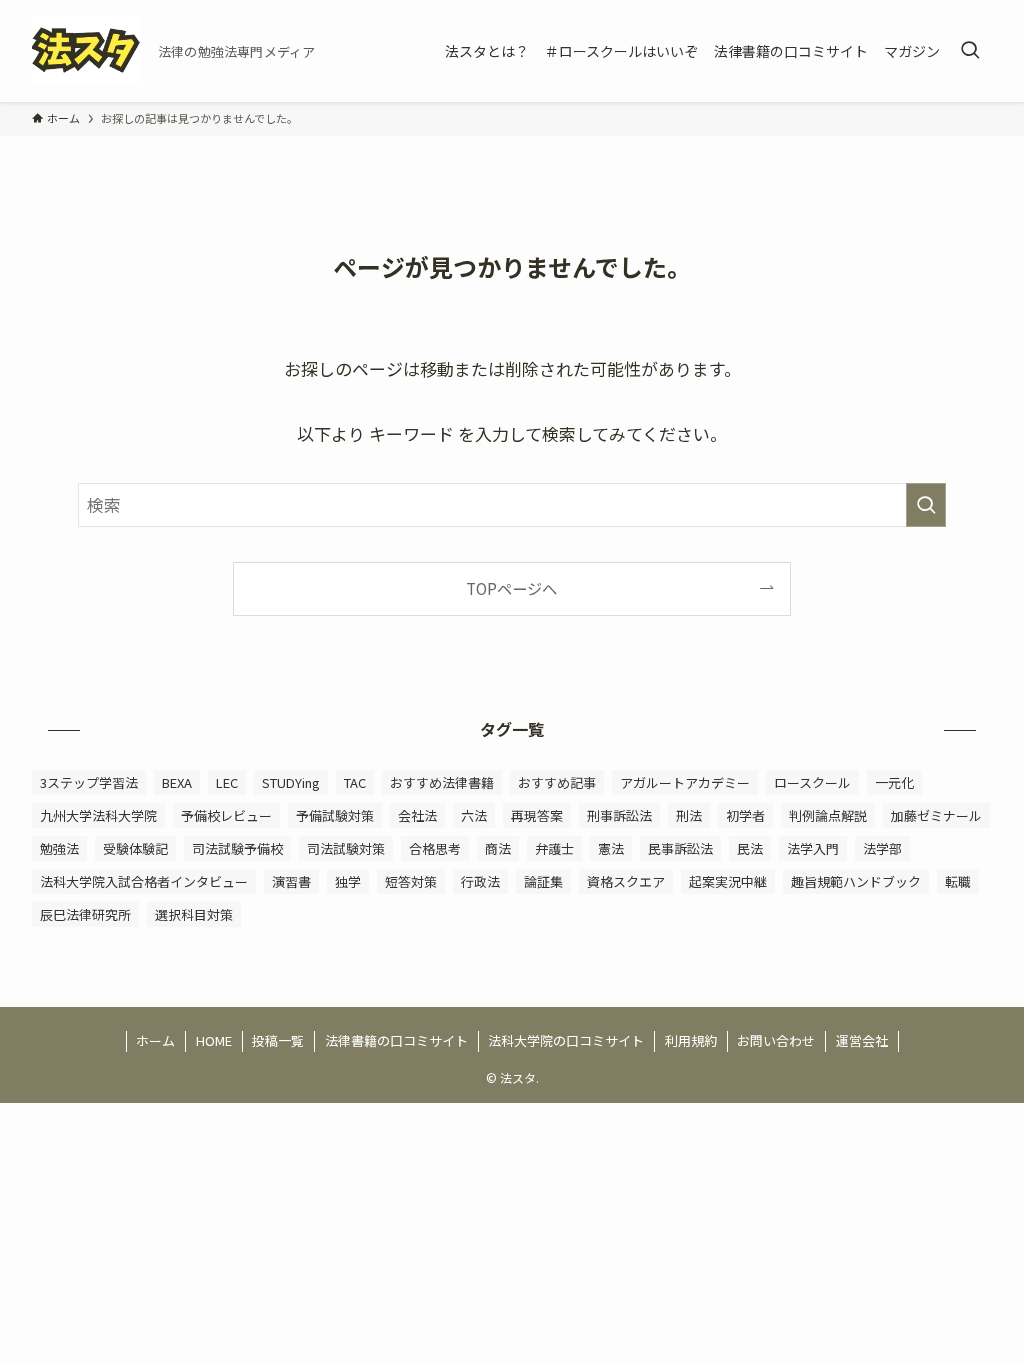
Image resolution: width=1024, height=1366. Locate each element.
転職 (958, 881)
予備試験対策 (335, 815)
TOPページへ (511, 588)
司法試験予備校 (237, 848)
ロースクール (812, 782)
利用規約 (691, 1040)
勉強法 (59, 848)
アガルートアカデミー (685, 782)
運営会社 (862, 1040)
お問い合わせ (776, 1040)
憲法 (611, 848)
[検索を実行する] (926, 505)
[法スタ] (87, 51)
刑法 (689, 815)
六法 (474, 815)
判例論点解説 (828, 815)
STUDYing (291, 782)
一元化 (894, 782)
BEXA (177, 782)
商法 (498, 848)
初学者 (745, 815)
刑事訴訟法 (619, 815)
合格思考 (435, 848)
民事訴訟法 (680, 848)
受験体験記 (135, 848)
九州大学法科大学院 (98, 815)
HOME (214, 1040)
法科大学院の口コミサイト (566, 1040)
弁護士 (554, 848)
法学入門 (813, 848)
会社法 (417, 815)
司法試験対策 (346, 848)
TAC (355, 782)
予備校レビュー (226, 815)
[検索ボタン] (970, 51)
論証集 (543, 881)
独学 (348, 881)
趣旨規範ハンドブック (856, 881)
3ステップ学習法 (89, 782)
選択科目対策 (194, 914)
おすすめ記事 (557, 782)
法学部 (882, 848)
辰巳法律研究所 (85, 914)
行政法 (480, 881)
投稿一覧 (278, 1040)
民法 (750, 848)
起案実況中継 (728, 881)
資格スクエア (626, 881)
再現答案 (537, 815)
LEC (227, 782)
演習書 (291, 881)
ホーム (155, 1040)
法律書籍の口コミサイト (396, 1040)
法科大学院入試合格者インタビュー (144, 881)
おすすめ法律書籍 (442, 782)
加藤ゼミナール (936, 815)
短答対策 (411, 881)
